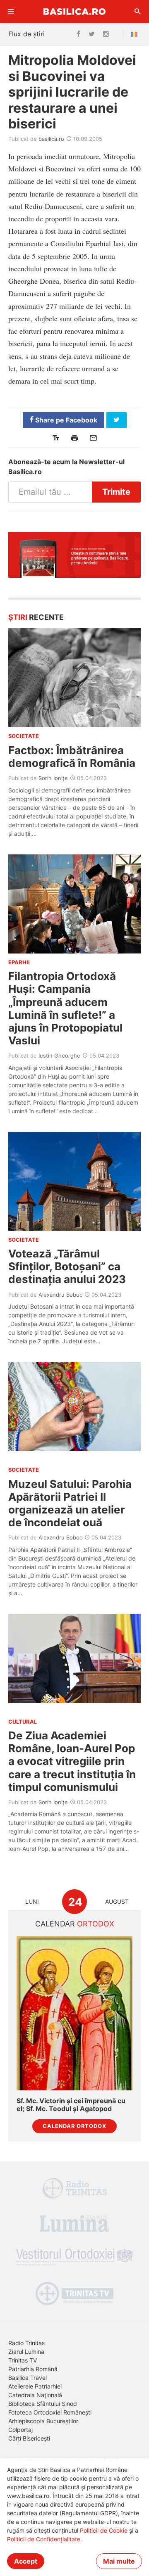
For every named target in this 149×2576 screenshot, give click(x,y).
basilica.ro (51, 139)
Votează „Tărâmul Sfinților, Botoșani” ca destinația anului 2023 (67, 1266)
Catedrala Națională (35, 2395)
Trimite (116, 492)
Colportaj (20, 2430)
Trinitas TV (23, 2360)
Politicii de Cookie (104, 2530)
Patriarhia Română (33, 2369)
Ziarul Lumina (26, 2352)
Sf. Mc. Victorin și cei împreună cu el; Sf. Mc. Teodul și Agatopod (71, 2105)
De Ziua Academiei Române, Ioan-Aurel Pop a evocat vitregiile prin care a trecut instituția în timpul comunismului (72, 1761)
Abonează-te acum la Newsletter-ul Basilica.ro (66, 467)
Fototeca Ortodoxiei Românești (50, 2412)
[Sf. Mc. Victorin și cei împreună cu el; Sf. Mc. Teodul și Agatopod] (74, 2013)
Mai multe (119, 2561)
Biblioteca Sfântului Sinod (43, 2404)
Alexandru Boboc (60, 1295)
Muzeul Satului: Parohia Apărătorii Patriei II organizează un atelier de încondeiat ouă (70, 1503)
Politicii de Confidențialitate (44, 2539)
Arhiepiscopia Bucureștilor (43, 2421)
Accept (26, 2561)
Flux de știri (26, 34)
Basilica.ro (74, 11)
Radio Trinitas (26, 2343)
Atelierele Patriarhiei (35, 2386)
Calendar (75, 1924)
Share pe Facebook (65, 420)
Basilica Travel (28, 2378)
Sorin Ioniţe (53, 778)
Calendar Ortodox (74, 2126)
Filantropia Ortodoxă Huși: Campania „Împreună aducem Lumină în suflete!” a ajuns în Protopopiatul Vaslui (65, 1008)
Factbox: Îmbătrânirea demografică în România (72, 757)
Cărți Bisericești (29, 2438)
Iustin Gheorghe (59, 1056)
